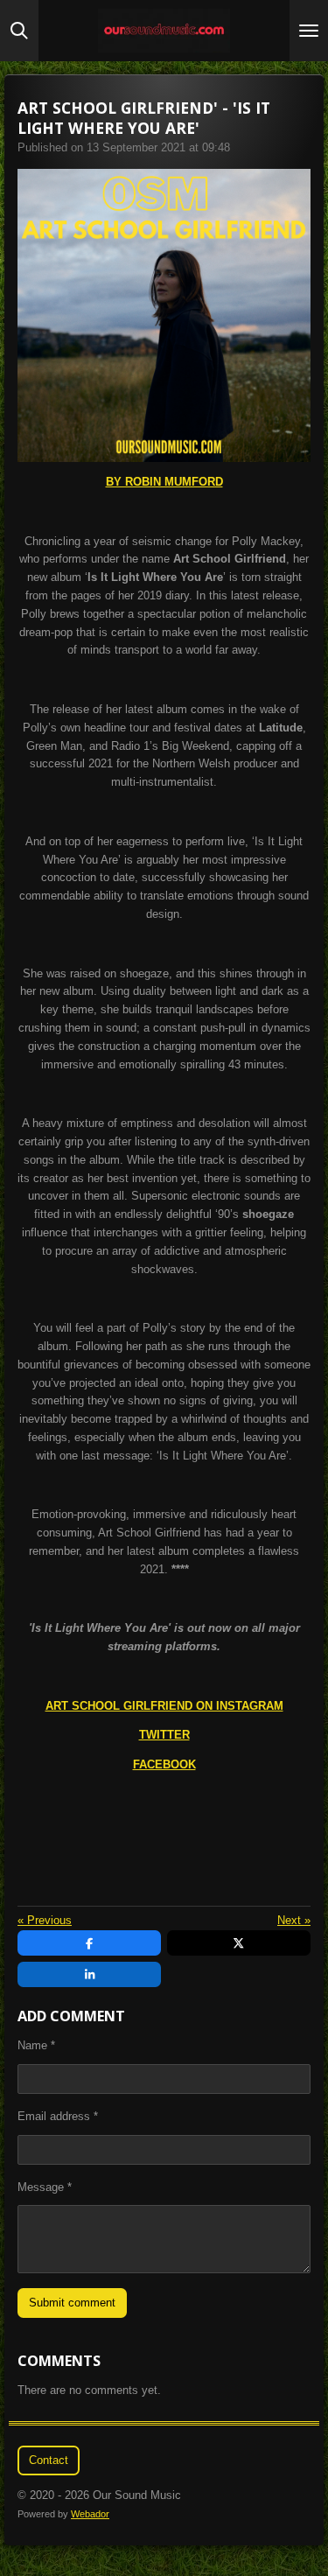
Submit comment (72, 2303)
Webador (90, 2514)
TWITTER (164, 1735)
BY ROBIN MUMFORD (164, 482)
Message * (45, 2187)
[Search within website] (19, 31)
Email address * (58, 2116)
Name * (36, 2045)
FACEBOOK (164, 1764)
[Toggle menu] (309, 31)
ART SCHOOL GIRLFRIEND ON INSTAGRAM (164, 1706)
